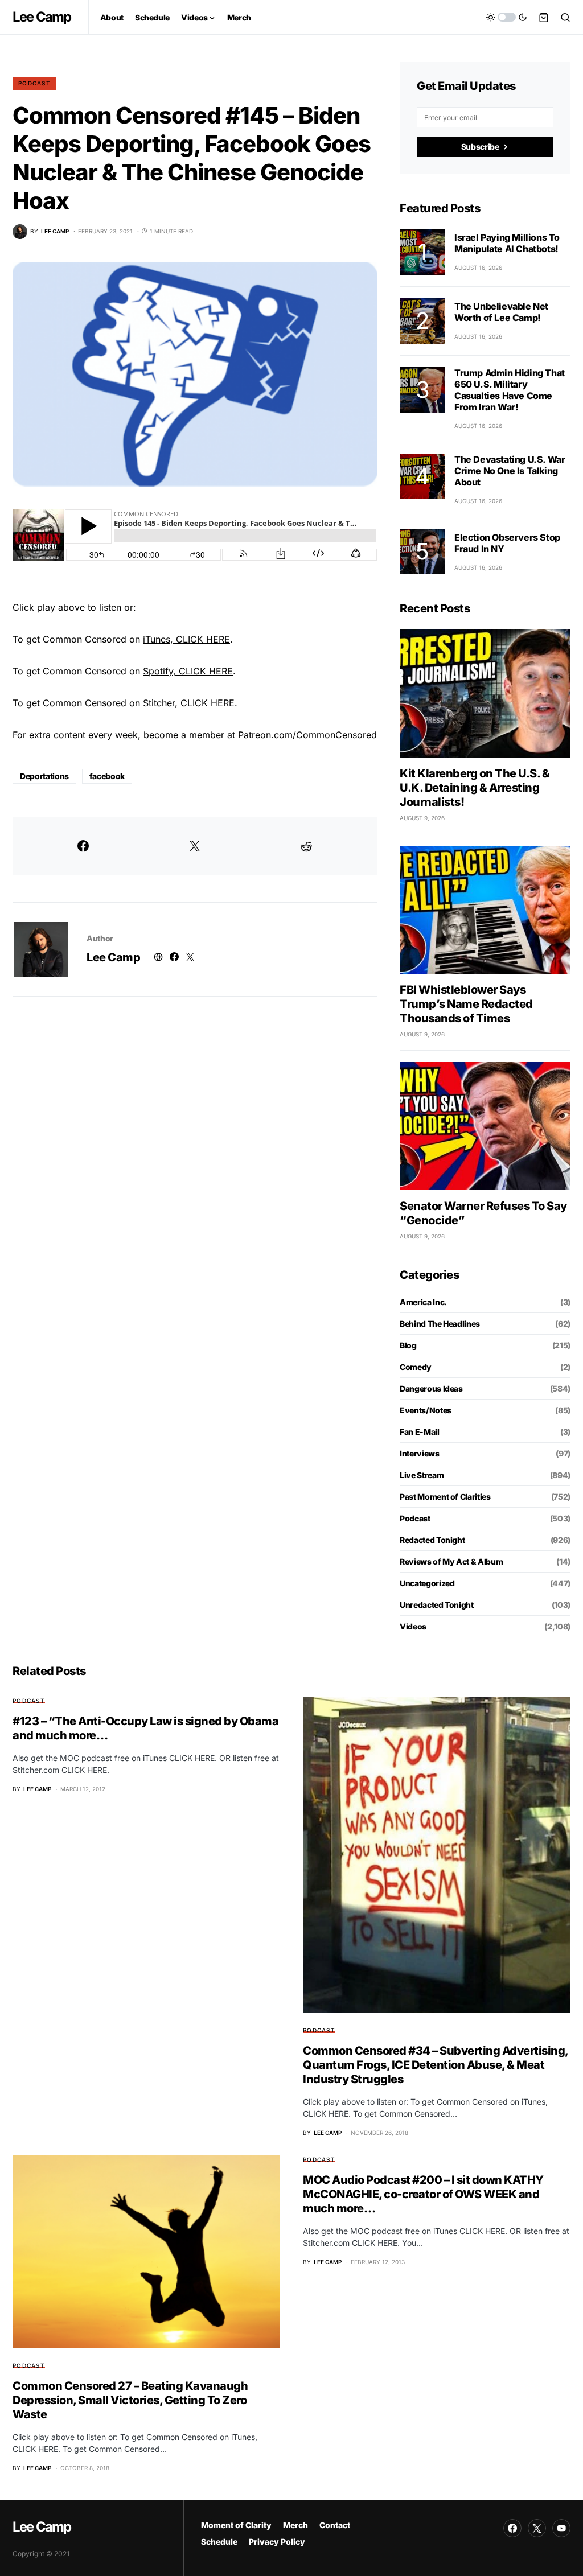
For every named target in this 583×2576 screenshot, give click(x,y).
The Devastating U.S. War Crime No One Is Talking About (510, 471)
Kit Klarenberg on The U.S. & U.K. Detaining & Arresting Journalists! (475, 788)
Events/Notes (426, 1410)
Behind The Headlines (440, 1324)
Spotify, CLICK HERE (188, 671)
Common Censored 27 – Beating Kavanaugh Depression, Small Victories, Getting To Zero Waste (130, 2400)
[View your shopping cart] (544, 17)
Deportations (44, 776)
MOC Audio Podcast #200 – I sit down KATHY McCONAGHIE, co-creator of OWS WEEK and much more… (423, 2194)
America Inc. (423, 1302)
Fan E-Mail (420, 1432)
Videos (413, 1626)
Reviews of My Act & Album (451, 1561)
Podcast (34, 83)
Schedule (219, 2542)
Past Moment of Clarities (445, 1497)
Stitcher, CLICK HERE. (190, 703)
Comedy (416, 1367)
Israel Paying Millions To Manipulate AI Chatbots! (507, 243)
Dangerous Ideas (431, 1388)
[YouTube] (561, 2528)
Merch (295, 2525)
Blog (408, 1345)
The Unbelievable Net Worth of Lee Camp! (501, 312)
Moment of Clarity (236, 2525)
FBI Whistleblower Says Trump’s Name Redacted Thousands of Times (466, 1004)
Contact (335, 2525)
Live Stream (422, 1475)
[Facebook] (512, 2528)
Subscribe (480, 147)
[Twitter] (537, 2528)
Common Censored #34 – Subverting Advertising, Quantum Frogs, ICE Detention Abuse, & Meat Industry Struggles (436, 2065)
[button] (507, 17)
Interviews (420, 1453)
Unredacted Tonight (437, 1605)
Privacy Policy (277, 2542)
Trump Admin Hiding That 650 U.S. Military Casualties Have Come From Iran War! (510, 390)
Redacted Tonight (432, 1540)
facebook (107, 776)
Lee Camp (42, 17)
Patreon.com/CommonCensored (307, 735)
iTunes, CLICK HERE (186, 639)
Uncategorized (427, 1583)
